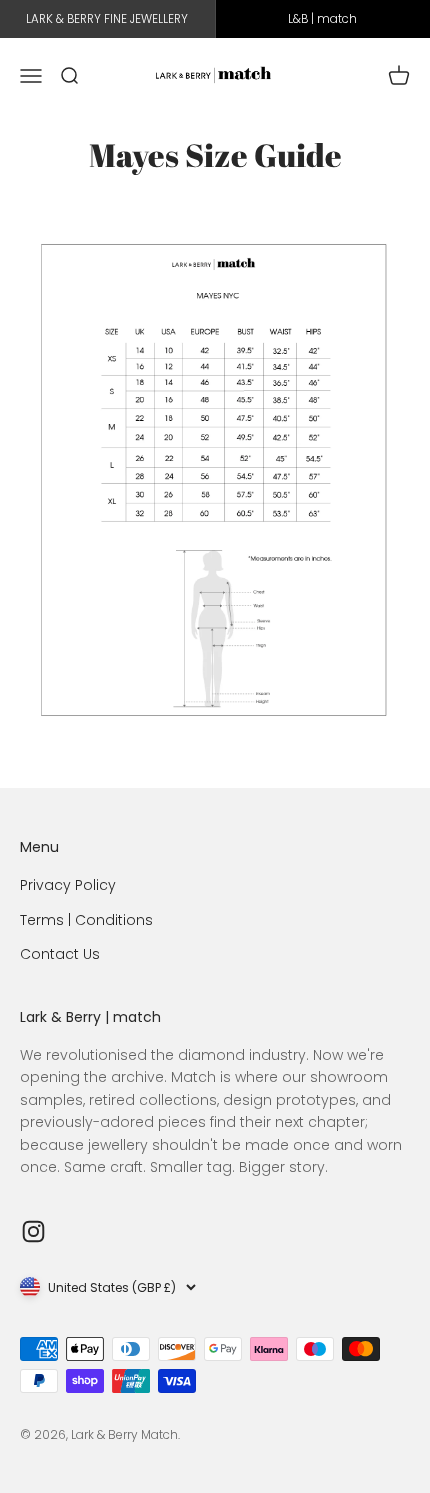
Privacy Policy (68, 885)
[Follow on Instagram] (33, 1231)
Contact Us (60, 954)
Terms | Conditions (86, 920)
